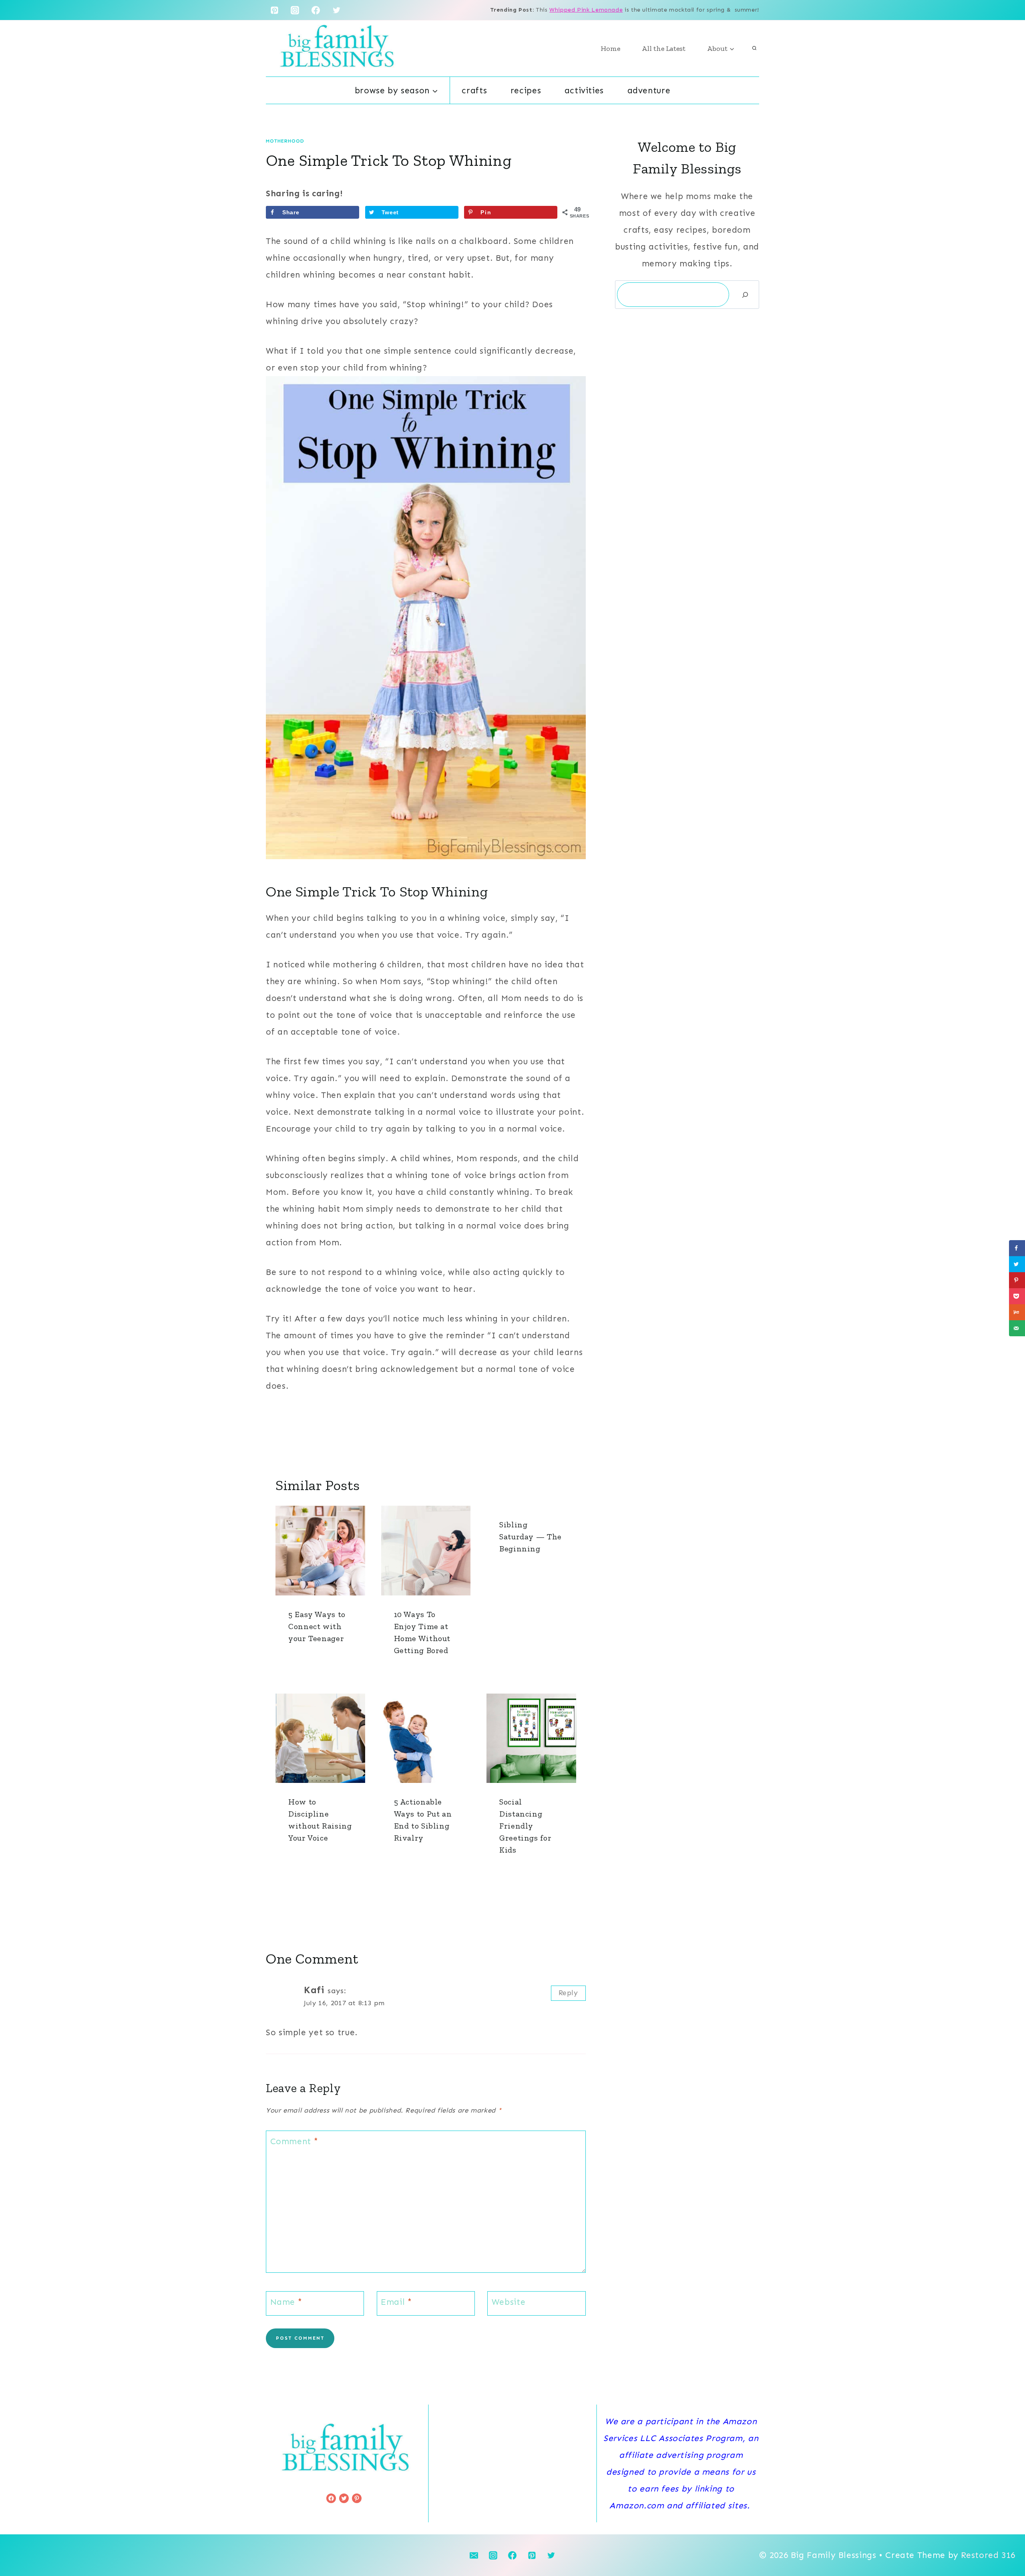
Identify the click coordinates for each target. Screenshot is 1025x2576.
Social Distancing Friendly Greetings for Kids (525, 1826)
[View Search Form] (754, 48)
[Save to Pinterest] (1017, 1280)
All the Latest (664, 48)
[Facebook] (316, 10)
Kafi (314, 1990)
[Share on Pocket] (1017, 1296)
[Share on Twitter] (1017, 1264)
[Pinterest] (274, 10)
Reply (568, 1993)
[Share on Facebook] (1017, 1248)
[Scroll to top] (1005, 2544)
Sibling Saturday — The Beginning (531, 1537)
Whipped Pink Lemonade (586, 10)
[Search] (745, 295)
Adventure (649, 91)
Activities (584, 91)
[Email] (474, 2555)
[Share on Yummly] (1017, 1312)
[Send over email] (1017, 1328)
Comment (294, 2141)
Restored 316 (988, 2555)
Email (396, 2302)
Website (508, 2302)
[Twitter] (337, 10)
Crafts (474, 91)
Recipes (526, 91)
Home (610, 48)
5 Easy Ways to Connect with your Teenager (317, 1626)
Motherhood (285, 141)
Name (286, 2302)
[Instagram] (295, 10)
